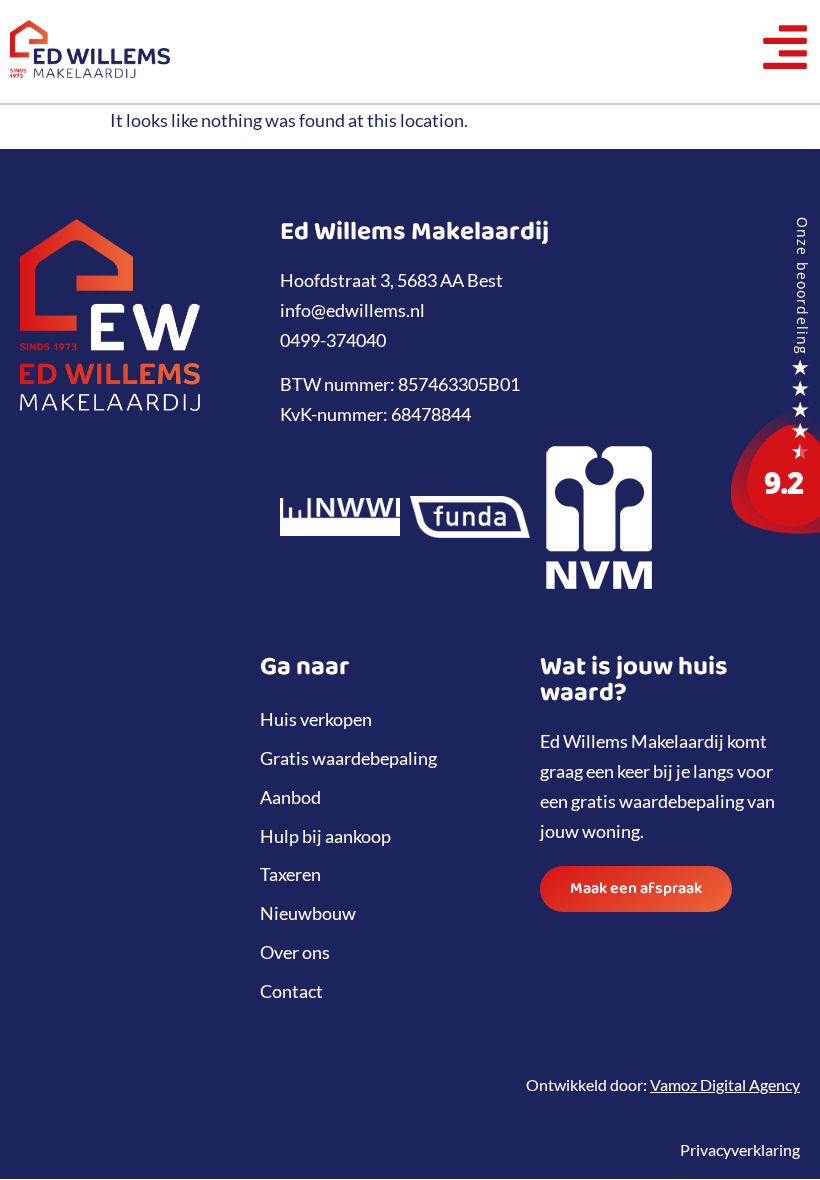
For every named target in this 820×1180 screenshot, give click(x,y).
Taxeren (290, 874)
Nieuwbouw (308, 913)
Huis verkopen (316, 719)
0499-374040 (333, 340)
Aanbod (290, 797)
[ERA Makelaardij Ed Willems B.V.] (770, 546)
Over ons (295, 952)
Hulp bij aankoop (325, 836)
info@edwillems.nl (352, 310)
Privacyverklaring (740, 1149)
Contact (291, 991)
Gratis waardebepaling (348, 758)
